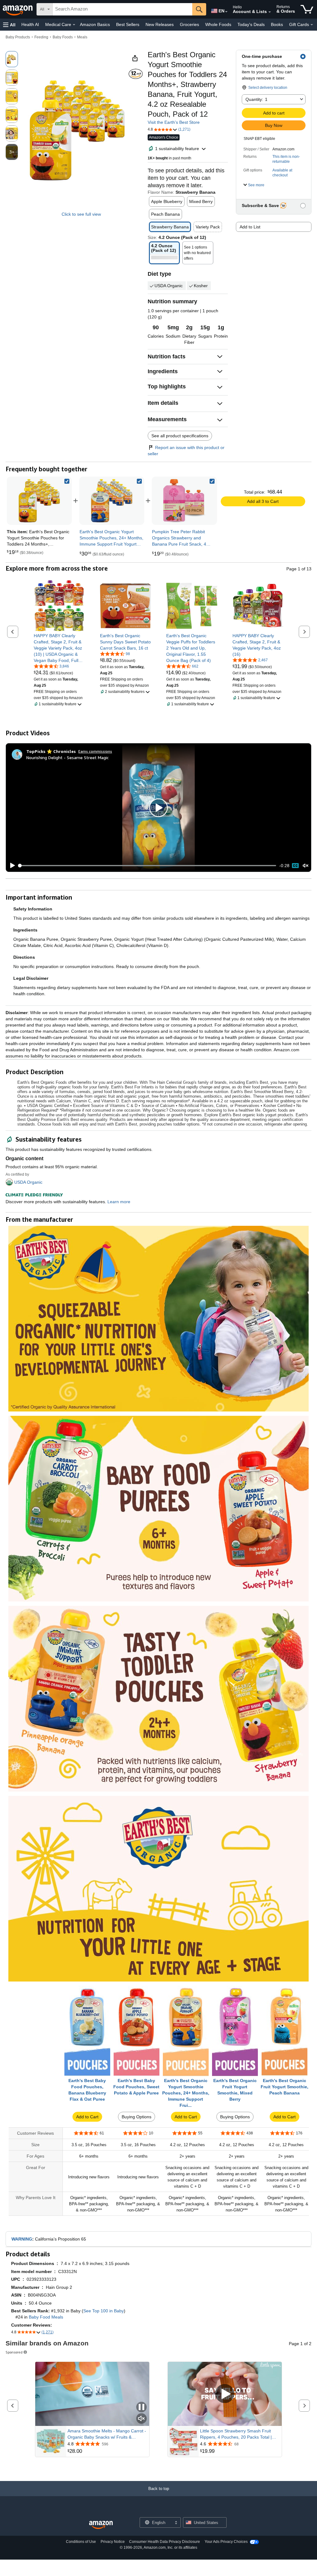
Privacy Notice (113, 2542)
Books (277, 24)
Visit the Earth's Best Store (174, 122)
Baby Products (18, 37)
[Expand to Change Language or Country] (226, 12)
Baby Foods (63, 37)
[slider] (148, 866)
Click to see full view (81, 214)
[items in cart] (307, 9)
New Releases (160, 24)
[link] (112, 501)
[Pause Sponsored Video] (141, 2407)
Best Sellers (128, 24)
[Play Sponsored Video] (225, 2394)
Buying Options (137, 2117)
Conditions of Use (81, 2542)
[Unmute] (306, 866)
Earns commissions (95, 751)
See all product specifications (180, 436)
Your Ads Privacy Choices (226, 2542)
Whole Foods (218, 24)
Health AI (30, 24)
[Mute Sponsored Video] (141, 2419)
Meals (82, 37)
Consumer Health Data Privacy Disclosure (165, 2542)
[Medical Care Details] (74, 25)
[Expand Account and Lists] (270, 12)
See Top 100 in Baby (104, 2311)
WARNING (22, 2239)
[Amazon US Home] (101, 2525)
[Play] (11, 866)
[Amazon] (18, 9)
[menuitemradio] (295, 866)
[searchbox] (122, 9)
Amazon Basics (95, 24)
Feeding (41, 37)
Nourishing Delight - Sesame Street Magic (67, 757)
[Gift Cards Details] (312, 25)
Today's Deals (251, 24)
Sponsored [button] (14, 2352)
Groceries (189, 24)
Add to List (250, 227)
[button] (9, 25)
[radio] (12, 59)
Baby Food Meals (46, 2317)
